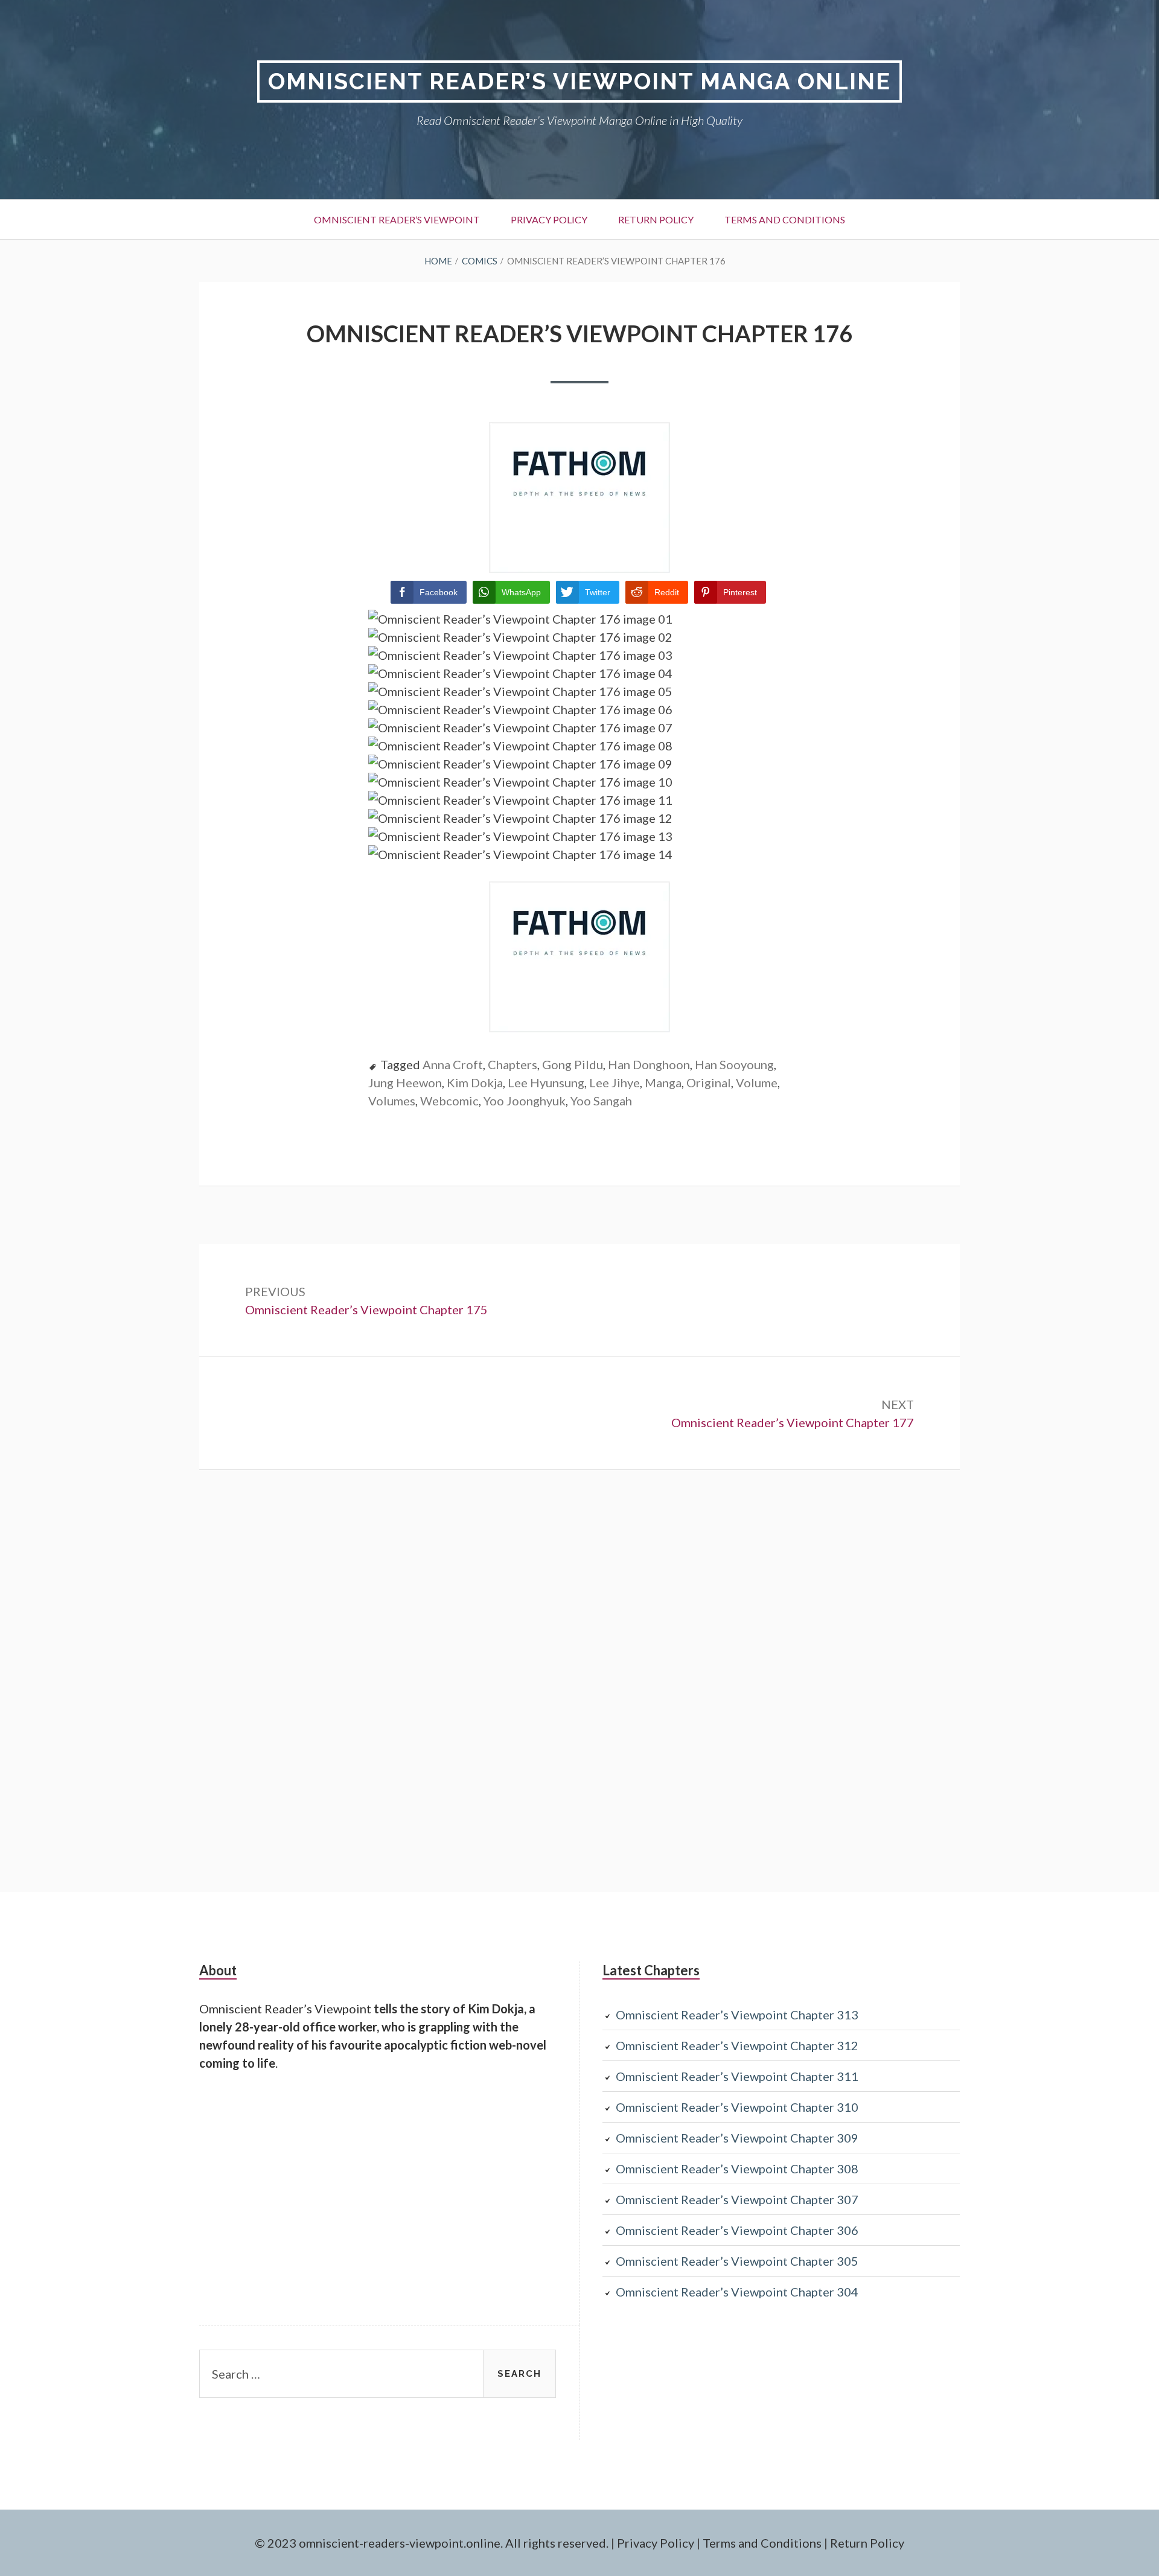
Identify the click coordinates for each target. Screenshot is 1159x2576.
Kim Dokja (475, 1082)
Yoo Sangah (601, 1101)
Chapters (512, 1064)
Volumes (392, 1101)
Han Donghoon (649, 1064)
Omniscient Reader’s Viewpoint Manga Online (579, 81)
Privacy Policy (549, 219)
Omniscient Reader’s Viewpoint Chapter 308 (737, 2169)
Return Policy (656, 219)
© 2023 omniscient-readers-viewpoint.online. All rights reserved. (432, 2543)
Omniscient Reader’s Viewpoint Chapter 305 (737, 2261)
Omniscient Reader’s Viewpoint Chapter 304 (737, 2292)
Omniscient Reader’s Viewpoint (397, 219)
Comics (480, 261)
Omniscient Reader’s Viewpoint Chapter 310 (737, 2107)
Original (709, 1082)
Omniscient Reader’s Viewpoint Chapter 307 (737, 2199)
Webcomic (449, 1101)
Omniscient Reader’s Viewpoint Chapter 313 (737, 2015)
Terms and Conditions (785, 219)
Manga (663, 1082)
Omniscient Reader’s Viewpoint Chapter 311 (737, 2076)
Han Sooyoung (734, 1064)
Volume (757, 1082)
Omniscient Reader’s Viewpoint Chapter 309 (737, 2138)
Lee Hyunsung (546, 1082)
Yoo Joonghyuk (525, 1101)
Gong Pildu (573, 1064)
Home (438, 261)
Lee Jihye (615, 1082)
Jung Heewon (405, 1082)
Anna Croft (453, 1064)
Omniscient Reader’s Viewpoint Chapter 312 (737, 2045)
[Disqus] (579, 1679)
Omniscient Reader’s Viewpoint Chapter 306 (737, 2230)
